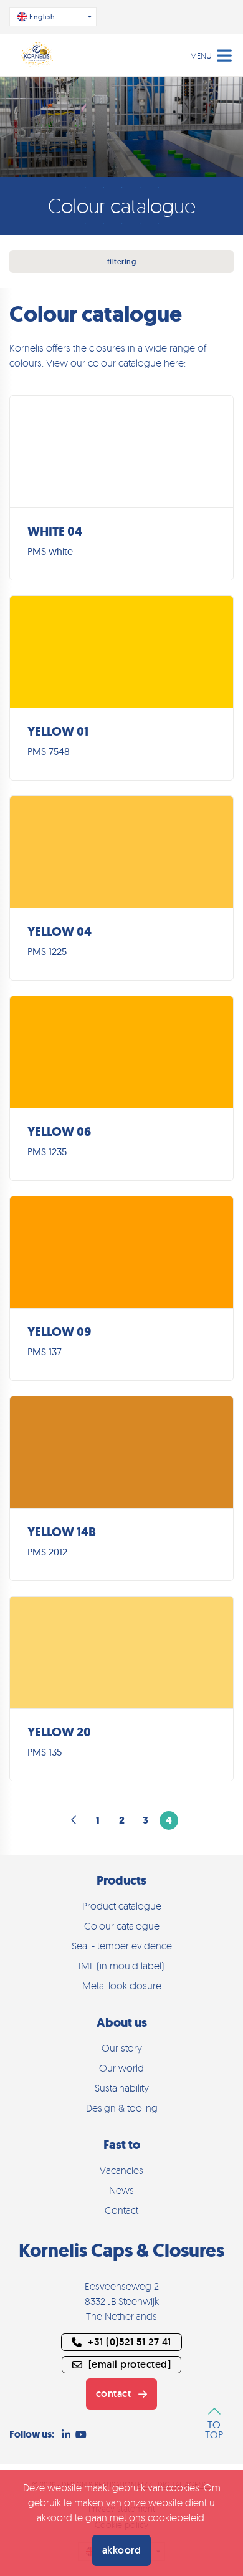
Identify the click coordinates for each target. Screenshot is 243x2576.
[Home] (37, 55)
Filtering (122, 262)
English (42, 17)
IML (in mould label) (121, 1966)
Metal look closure (122, 1986)
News (121, 2190)
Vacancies (121, 2170)
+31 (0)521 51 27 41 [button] (130, 2342)
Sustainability (122, 2088)
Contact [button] (114, 2394)
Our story (122, 2048)
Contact (121, 2210)
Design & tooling (122, 2108)
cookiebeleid (176, 2517)
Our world (121, 2068)
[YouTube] (81, 2434)
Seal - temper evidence (122, 1946)
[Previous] (74, 1820)
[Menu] (224, 54)
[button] (121, 2365)
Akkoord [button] (122, 2550)
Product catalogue (122, 1906)
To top (214, 2429)
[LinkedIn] (66, 2434)
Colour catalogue (122, 1926)
